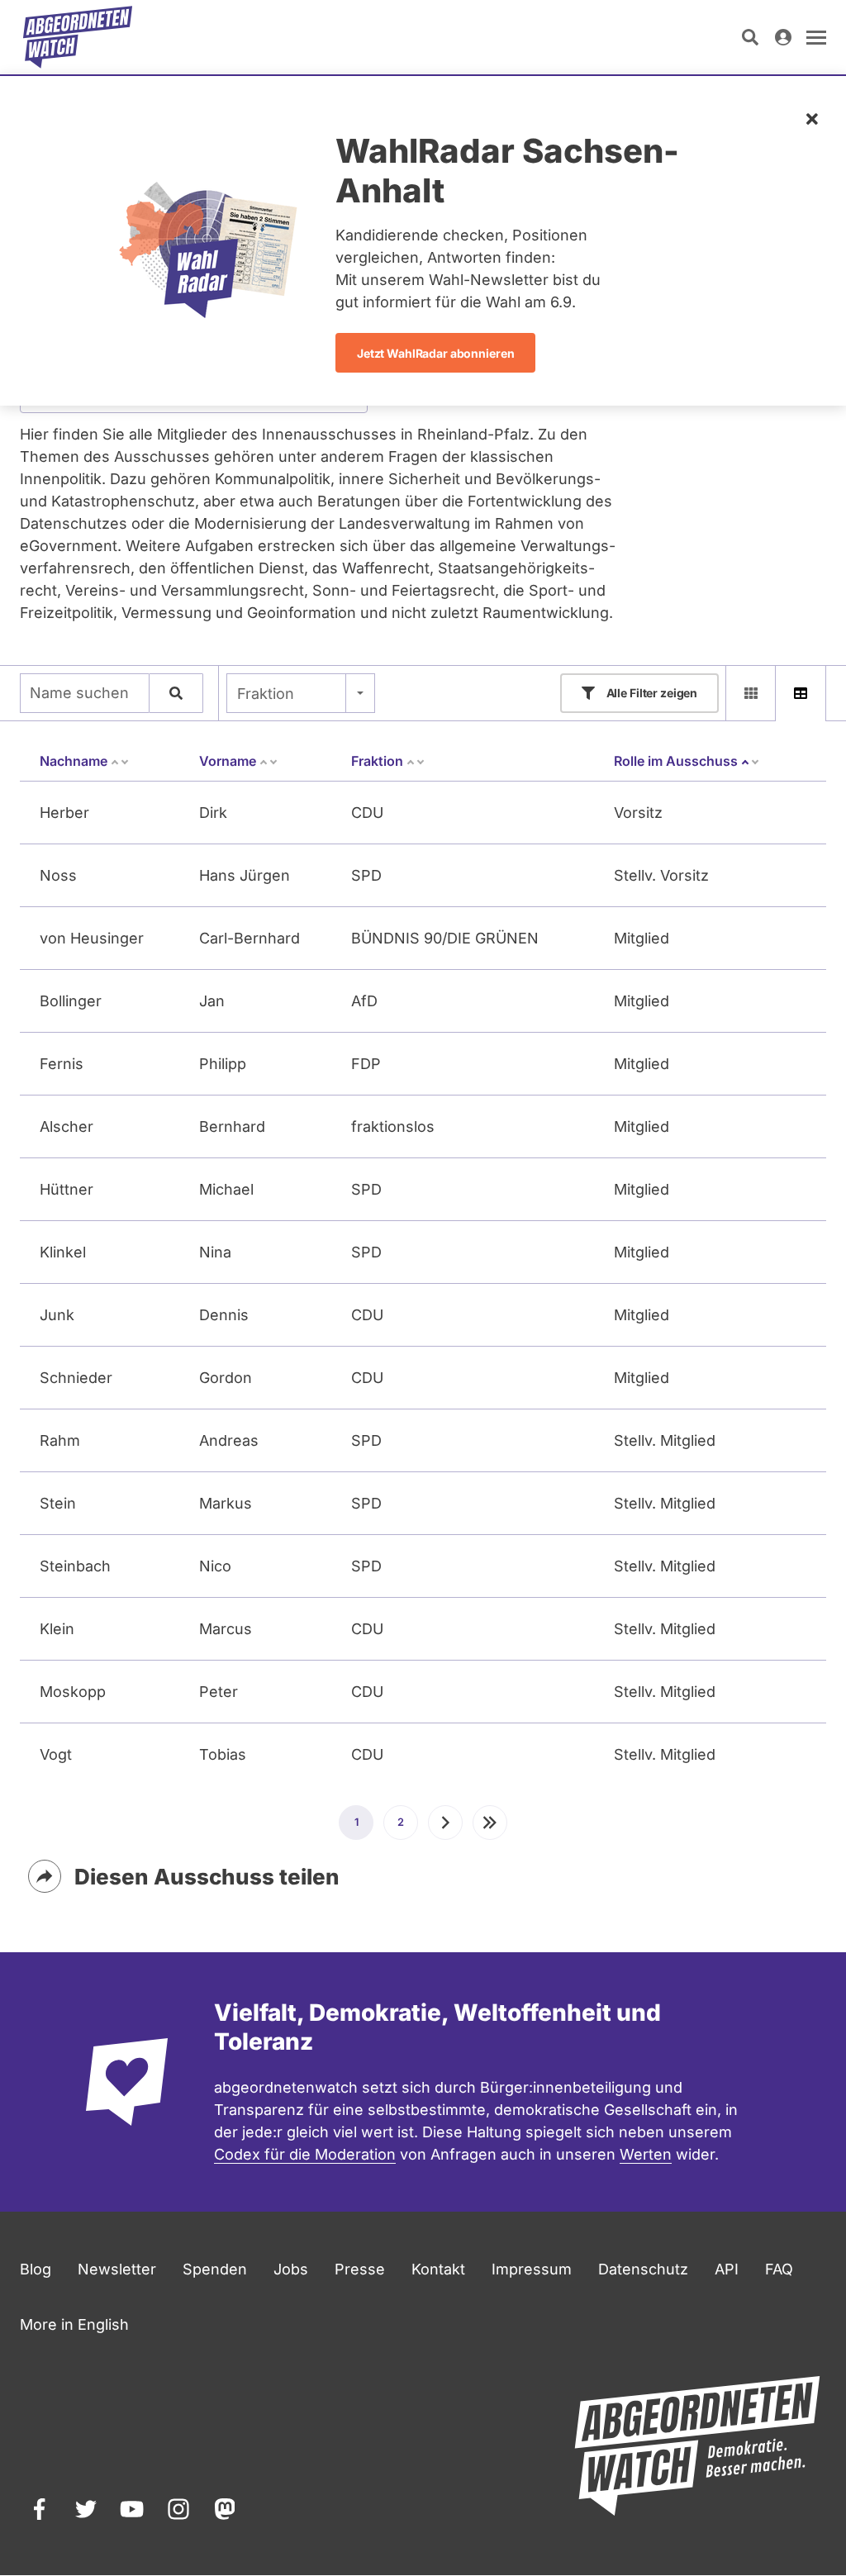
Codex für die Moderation (305, 2154)
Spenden (215, 2269)
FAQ (779, 2269)
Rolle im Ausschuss (687, 761)
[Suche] (176, 693)
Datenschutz (643, 2269)
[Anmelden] (783, 37)
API (727, 2269)
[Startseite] (78, 37)
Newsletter (117, 2269)
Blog (36, 2269)
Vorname (228, 761)
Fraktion (266, 694)
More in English (74, 2324)
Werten (646, 2154)
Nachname (74, 761)
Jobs (291, 2269)
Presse (360, 2269)
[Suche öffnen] (750, 37)
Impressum (532, 2269)
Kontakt (438, 2269)
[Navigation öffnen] (816, 37)
